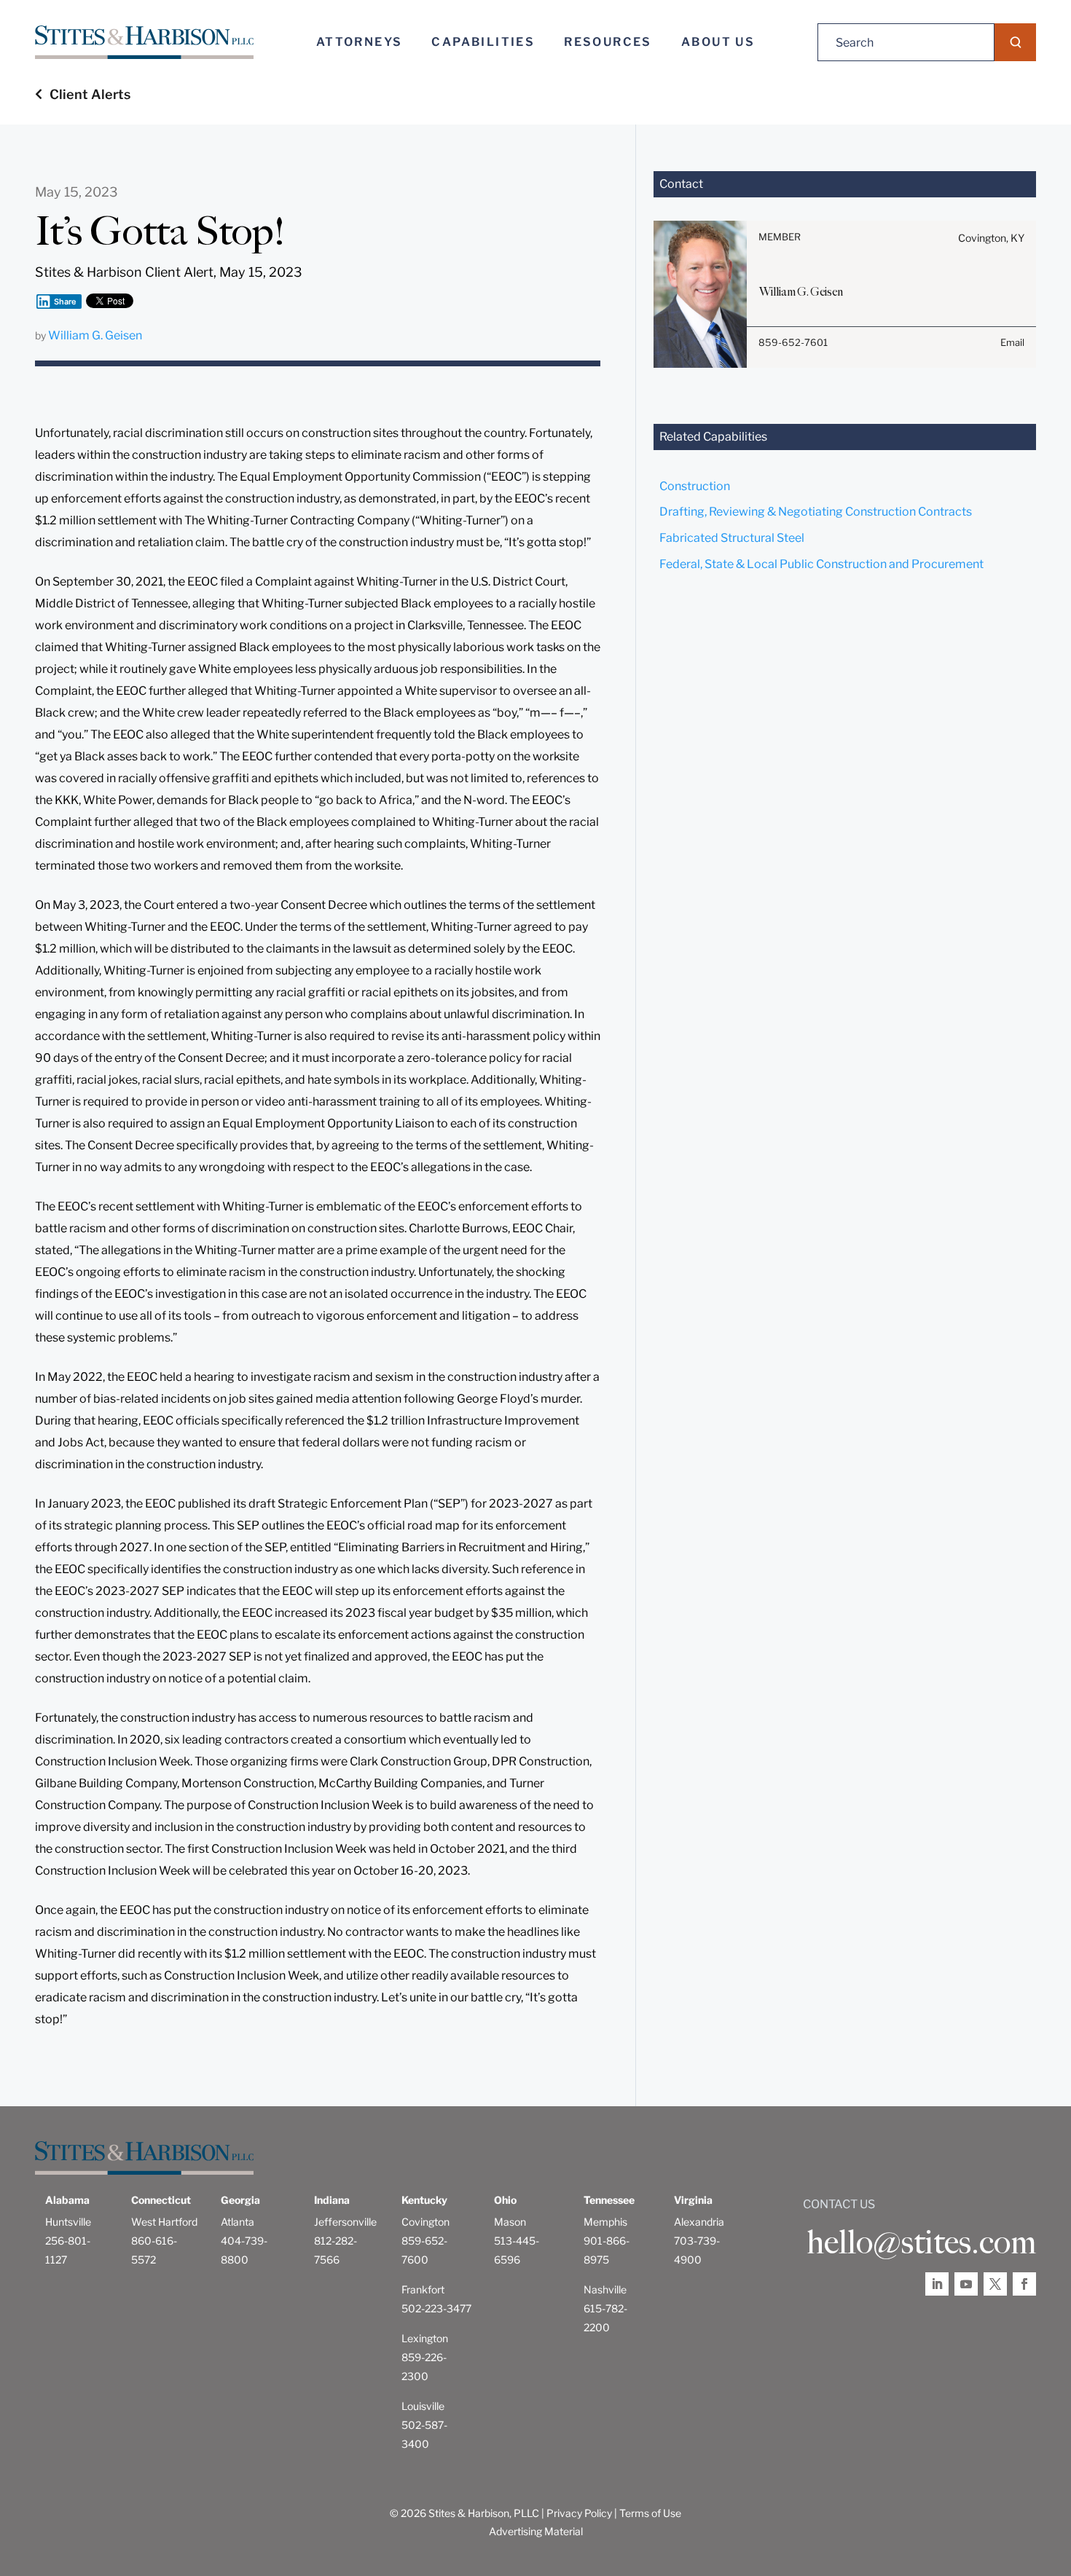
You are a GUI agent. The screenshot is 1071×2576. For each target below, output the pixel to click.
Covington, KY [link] (991, 238)
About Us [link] (718, 42)
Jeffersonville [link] (345, 2222)
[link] (144, 43)
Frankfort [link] (423, 2289)
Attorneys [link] (360, 42)
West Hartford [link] (164, 2222)
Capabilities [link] (483, 42)
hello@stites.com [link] (921, 2242)
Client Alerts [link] (90, 94)
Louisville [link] (423, 2406)
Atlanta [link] (238, 2222)
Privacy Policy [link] (579, 2513)
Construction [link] (695, 486)
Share (65, 302)
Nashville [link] (605, 2289)
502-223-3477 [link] (436, 2308)
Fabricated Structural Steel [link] (732, 538)
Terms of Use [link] (650, 2513)
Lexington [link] (425, 2338)
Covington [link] (425, 2222)
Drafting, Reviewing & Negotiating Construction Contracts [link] (816, 512)
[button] (1015, 42)
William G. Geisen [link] (95, 335)
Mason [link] (510, 2222)
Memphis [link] (605, 2222)
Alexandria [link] (699, 2222)
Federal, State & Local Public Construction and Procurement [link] (821, 564)
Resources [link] (608, 42)
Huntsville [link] (68, 2222)
